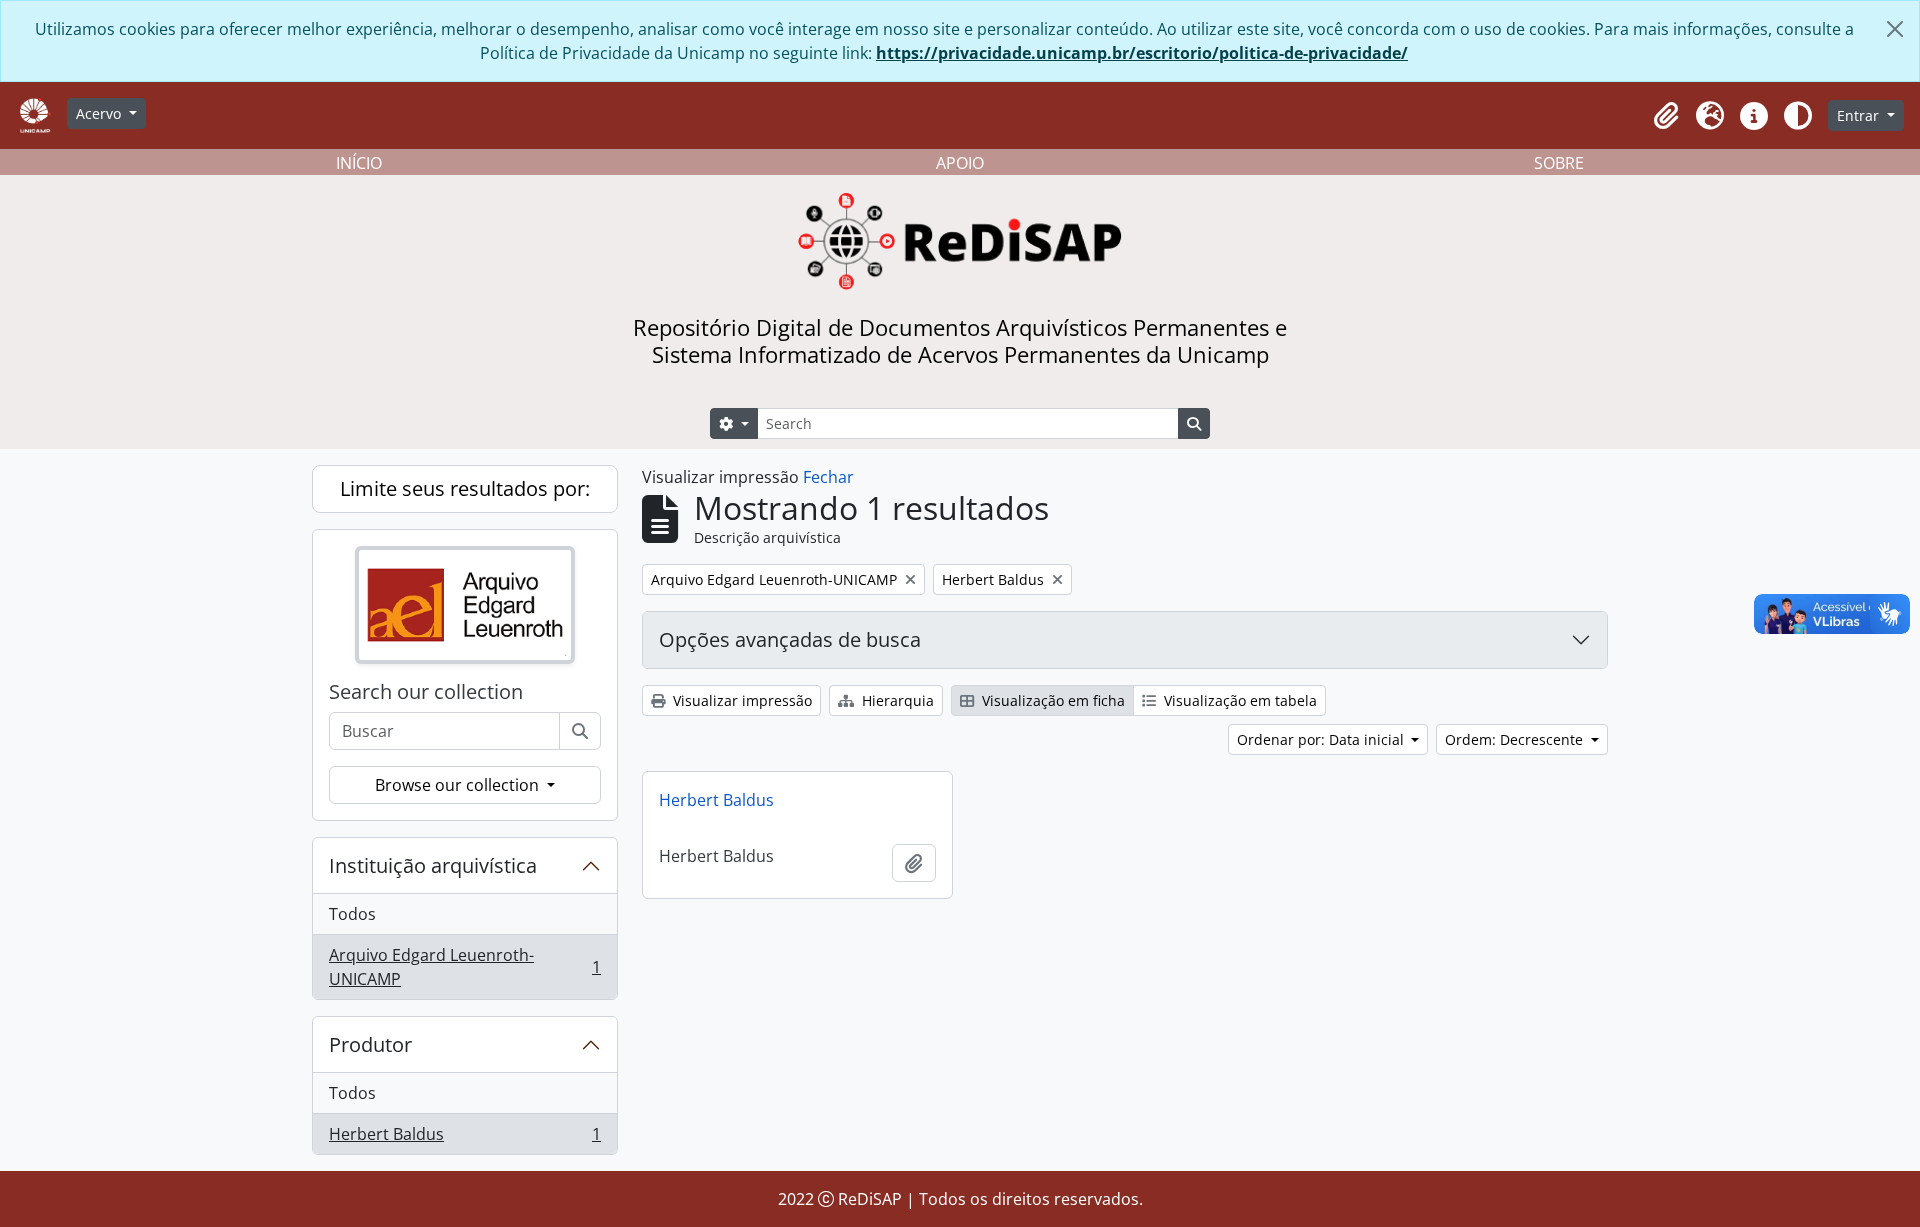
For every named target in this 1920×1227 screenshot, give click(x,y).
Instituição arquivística (433, 865)
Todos (352, 914)
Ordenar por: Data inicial (1322, 739)
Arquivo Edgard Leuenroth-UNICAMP (464, 967)
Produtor (370, 1044)
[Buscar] (580, 731)
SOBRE (1559, 163)
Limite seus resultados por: (465, 488)
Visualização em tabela (1238, 700)
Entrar (1860, 115)
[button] (1666, 116)
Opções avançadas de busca (790, 639)
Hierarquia (896, 700)
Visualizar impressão (740, 700)
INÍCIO (359, 163)
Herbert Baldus (464, 1138)
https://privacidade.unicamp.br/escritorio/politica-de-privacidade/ (1142, 53)
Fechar (828, 477)
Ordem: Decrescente (1516, 739)
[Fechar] (1895, 29)
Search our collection (426, 692)
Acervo (100, 113)
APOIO (960, 163)
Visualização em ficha (1051, 700)
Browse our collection (459, 785)
